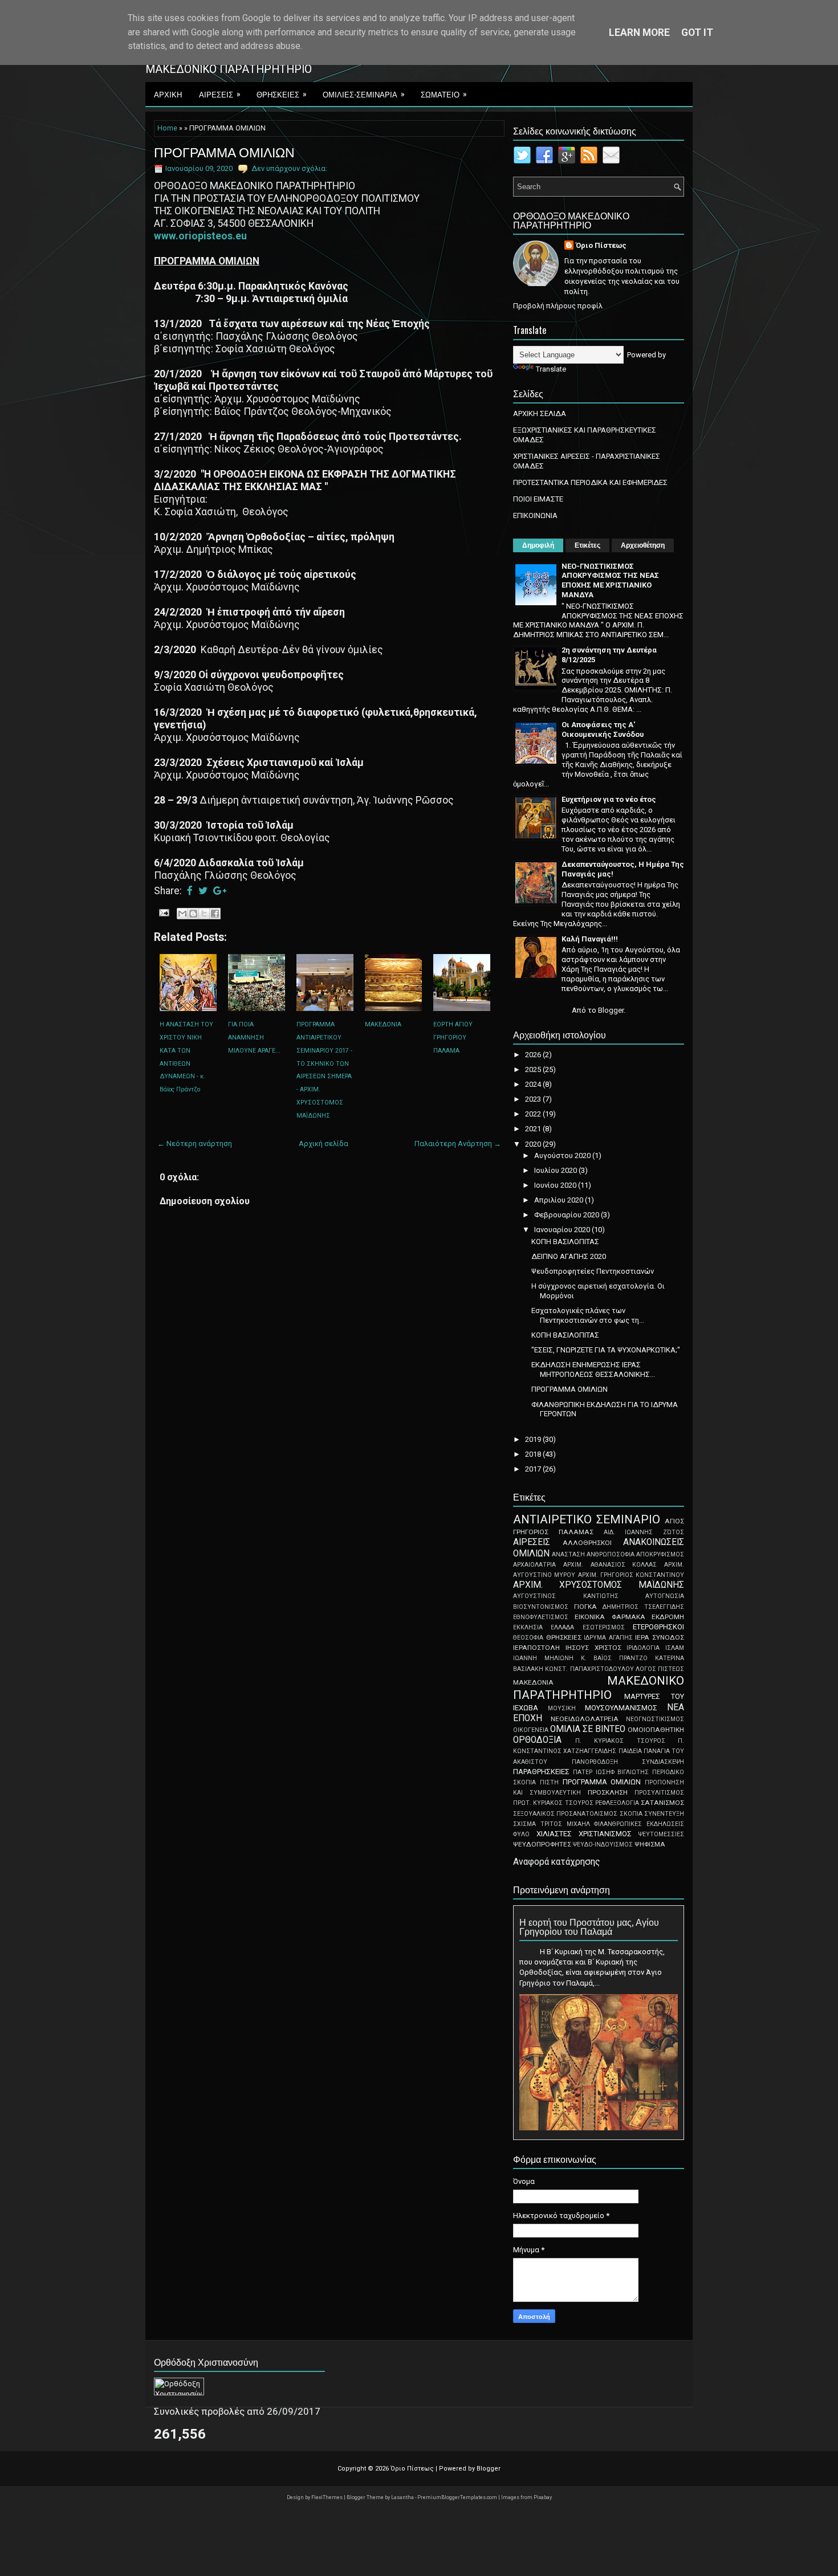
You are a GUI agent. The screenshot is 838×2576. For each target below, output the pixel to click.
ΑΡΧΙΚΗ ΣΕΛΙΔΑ (540, 413)
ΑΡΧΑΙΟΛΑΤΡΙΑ (534, 1565)
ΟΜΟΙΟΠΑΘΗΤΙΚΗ (656, 1730)
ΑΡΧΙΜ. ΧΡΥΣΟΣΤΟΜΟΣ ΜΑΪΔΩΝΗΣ (599, 1585)
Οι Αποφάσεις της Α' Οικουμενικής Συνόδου (603, 729)
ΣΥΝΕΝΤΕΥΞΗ (664, 1814)
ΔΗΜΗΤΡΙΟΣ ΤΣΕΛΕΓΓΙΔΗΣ (643, 1607)
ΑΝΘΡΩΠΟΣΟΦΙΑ (611, 1554)
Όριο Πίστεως (601, 245)
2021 (534, 1129)
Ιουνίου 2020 (556, 1185)
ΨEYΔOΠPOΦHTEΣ (542, 1844)
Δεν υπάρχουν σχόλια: (289, 168)
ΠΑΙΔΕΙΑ (630, 1751)
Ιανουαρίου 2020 (563, 1230)
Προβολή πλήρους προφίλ (558, 306)
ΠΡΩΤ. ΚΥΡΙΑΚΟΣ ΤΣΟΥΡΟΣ (553, 1803)
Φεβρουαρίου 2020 (568, 1215)
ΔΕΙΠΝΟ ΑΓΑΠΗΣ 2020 (569, 1256)
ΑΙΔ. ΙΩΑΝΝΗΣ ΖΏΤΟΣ (644, 1532)
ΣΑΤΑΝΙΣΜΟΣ (662, 1803)
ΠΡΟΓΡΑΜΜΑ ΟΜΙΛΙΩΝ (224, 152)
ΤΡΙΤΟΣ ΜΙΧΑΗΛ (565, 1824)
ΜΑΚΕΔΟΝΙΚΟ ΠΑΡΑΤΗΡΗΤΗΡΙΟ (599, 1688)
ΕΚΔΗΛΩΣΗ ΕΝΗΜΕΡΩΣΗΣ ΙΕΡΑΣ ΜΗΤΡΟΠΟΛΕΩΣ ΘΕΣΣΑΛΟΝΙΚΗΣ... (593, 1369)
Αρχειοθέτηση (643, 545)
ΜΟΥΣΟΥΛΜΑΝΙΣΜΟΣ (621, 1708)
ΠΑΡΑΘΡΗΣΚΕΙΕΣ (541, 1772)
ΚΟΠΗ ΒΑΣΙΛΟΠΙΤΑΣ (565, 1242)
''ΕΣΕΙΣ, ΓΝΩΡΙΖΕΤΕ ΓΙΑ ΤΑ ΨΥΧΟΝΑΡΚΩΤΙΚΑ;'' (606, 1350)
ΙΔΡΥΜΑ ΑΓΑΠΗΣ (608, 1638)
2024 (534, 1084)
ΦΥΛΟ (521, 1834)
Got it (697, 32)
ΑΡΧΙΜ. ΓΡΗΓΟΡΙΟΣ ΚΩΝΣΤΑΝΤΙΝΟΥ (631, 1575)
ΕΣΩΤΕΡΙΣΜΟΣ (604, 1627)
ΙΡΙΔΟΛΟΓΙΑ (643, 1648)
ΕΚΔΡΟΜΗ (668, 1617)
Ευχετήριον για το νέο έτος (609, 799)
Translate (551, 369)
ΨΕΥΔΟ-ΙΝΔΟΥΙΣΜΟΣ (603, 1845)
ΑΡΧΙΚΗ (168, 94)
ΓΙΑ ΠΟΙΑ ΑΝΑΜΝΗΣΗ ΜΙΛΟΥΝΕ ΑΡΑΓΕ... (254, 1038)
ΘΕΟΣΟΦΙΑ (528, 1638)
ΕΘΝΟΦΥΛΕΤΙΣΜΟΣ (541, 1617)
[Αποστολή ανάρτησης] (163, 912)
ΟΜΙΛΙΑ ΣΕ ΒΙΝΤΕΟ (588, 1729)
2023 (534, 1099)
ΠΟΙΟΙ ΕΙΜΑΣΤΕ (538, 499)
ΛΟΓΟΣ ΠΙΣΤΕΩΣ (660, 1669)
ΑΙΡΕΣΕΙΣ (220, 94)
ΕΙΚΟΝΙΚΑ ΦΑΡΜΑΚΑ (610, 1617)
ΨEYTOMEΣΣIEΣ (661, 1834)
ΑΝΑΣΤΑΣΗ (568, 1554)
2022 (534, 1114)
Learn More (639, 32)
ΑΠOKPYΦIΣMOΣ (660, 1554)
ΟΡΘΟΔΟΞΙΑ (537, 1740)
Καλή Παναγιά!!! (590, 939)
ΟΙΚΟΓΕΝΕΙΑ (531, 1730)
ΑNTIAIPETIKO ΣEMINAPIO (587, 1519)
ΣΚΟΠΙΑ (631, 1814)
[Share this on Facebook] (190, 891)
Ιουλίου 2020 (556, 1170)
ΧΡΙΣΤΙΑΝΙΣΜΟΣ (605, 1834)
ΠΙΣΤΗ (549, 1782)
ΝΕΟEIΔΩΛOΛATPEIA (585, 1719)
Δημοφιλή (538, 545)
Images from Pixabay (526, 2497)
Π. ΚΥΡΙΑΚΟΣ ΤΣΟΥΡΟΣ (620, 1741)
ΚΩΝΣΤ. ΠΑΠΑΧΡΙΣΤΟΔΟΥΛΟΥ (589, 1669)
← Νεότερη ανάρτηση (195, 1144)
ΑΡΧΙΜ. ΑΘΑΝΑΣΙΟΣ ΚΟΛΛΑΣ (610, 1565)
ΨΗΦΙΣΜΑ (650, 1844)
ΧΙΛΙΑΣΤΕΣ (554, 1834)
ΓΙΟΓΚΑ (585, 1607)
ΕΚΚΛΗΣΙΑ (528, 1627)
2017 (534, 1469)
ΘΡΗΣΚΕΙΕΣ (282, 94)
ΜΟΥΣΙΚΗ (562, 1708)
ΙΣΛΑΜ (675, 1648)
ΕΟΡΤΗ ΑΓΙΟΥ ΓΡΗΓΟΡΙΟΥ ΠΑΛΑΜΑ (453, 1038)
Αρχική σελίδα (324, 1144)
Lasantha (403, 2497)
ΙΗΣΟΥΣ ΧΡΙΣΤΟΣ (593, 1648)
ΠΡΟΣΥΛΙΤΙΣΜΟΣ (659, 1793)
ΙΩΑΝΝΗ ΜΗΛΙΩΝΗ (543, 1658)
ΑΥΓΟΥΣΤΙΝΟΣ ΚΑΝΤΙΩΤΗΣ (566, 1596)
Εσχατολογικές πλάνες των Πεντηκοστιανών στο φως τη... (588, 1315)
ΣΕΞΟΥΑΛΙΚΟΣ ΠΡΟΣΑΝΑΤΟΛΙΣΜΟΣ (565, 1814)
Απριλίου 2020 (560, 1200)
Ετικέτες (587, 545)
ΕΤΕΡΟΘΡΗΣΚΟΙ (658, 1627)
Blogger (611, 1010)
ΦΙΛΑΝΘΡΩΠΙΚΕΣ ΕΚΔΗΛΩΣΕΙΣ (639, 1824)
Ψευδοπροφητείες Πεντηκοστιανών (593, 1271)
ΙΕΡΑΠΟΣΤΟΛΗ (536, 1648)
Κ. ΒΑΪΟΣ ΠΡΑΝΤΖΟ (615, 1658)
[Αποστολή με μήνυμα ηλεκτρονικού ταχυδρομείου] (182, 914)
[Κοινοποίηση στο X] (204, 914)
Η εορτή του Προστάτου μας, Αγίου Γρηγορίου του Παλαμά (589, 1926)
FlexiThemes (328, 2497)
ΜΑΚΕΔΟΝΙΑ (383, 1024)
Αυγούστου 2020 (563, 1155)
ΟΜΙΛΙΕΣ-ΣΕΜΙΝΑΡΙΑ (364, 94)
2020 (534, 1144)
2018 (534, 1454)
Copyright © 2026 (364, 2469)
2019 (534, 1439)
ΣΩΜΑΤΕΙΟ (444, 94)
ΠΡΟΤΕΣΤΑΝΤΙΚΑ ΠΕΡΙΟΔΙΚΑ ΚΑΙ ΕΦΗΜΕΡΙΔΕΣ (590, 482)
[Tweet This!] (203, 891)
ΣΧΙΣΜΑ (524, 1824)
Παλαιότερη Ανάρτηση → (458, 1144)
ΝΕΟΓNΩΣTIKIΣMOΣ (655, 1719)
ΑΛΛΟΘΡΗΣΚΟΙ (587, 1543)
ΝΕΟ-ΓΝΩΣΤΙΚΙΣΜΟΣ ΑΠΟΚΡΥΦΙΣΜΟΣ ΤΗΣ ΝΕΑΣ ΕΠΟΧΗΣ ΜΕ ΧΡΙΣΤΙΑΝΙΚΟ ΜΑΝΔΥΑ (610, 581)
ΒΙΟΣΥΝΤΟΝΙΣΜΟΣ (541, 1607)
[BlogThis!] (193, 914)
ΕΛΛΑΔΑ (562, 1627)
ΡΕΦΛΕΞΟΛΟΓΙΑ (617, 1803)
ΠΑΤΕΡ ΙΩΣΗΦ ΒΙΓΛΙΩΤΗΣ (611, 1772)
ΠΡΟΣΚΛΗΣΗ (608, 1792)
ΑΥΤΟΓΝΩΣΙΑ (665, 1596)
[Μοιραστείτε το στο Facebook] (215, 914)
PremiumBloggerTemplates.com (458, 2497)
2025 (534, 1069)
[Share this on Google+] (220, 891)
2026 (534, 1055)
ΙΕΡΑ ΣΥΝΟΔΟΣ (660, 1637)
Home (167, 128)
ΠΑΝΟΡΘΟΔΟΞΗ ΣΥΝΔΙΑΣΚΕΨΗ (628, 1762)
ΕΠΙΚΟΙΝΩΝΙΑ (535, 515)
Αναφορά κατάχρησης (557, 1862)
